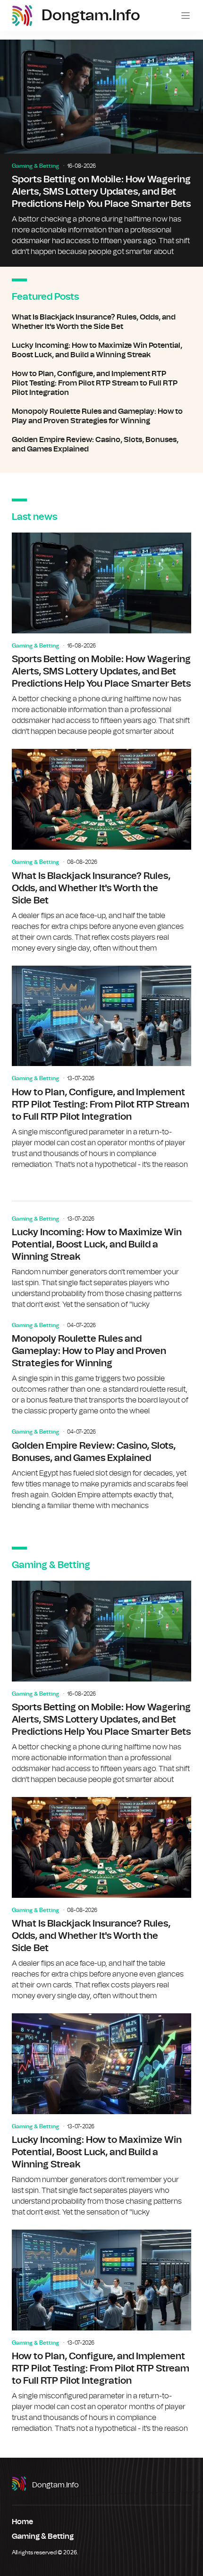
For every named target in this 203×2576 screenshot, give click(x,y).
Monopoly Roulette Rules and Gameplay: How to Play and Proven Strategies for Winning (101, 416)
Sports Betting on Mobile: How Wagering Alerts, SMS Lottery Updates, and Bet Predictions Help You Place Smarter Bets (101, 153)
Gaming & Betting (35, 166)
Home (22, 2522)
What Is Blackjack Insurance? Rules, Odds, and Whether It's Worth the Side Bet (101, 322)
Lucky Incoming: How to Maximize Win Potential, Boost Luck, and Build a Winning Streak (101, 350)
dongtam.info (55, 2485)
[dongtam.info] (22, 16)
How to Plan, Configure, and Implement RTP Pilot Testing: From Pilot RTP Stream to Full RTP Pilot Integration (101, 383)
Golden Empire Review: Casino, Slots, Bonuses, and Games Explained (101, 444)
